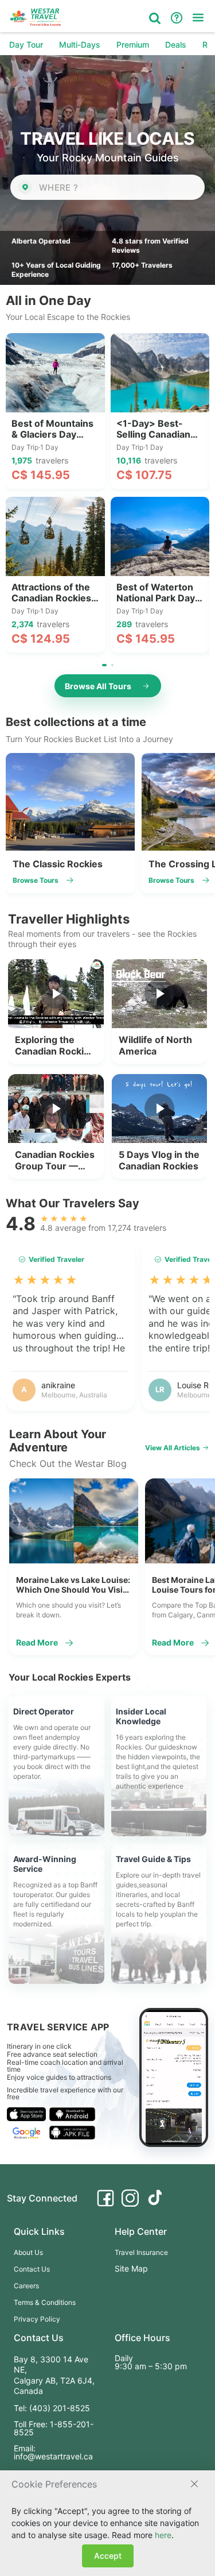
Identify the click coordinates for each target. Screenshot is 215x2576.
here (163, 2535)
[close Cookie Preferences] (194, 2484)
